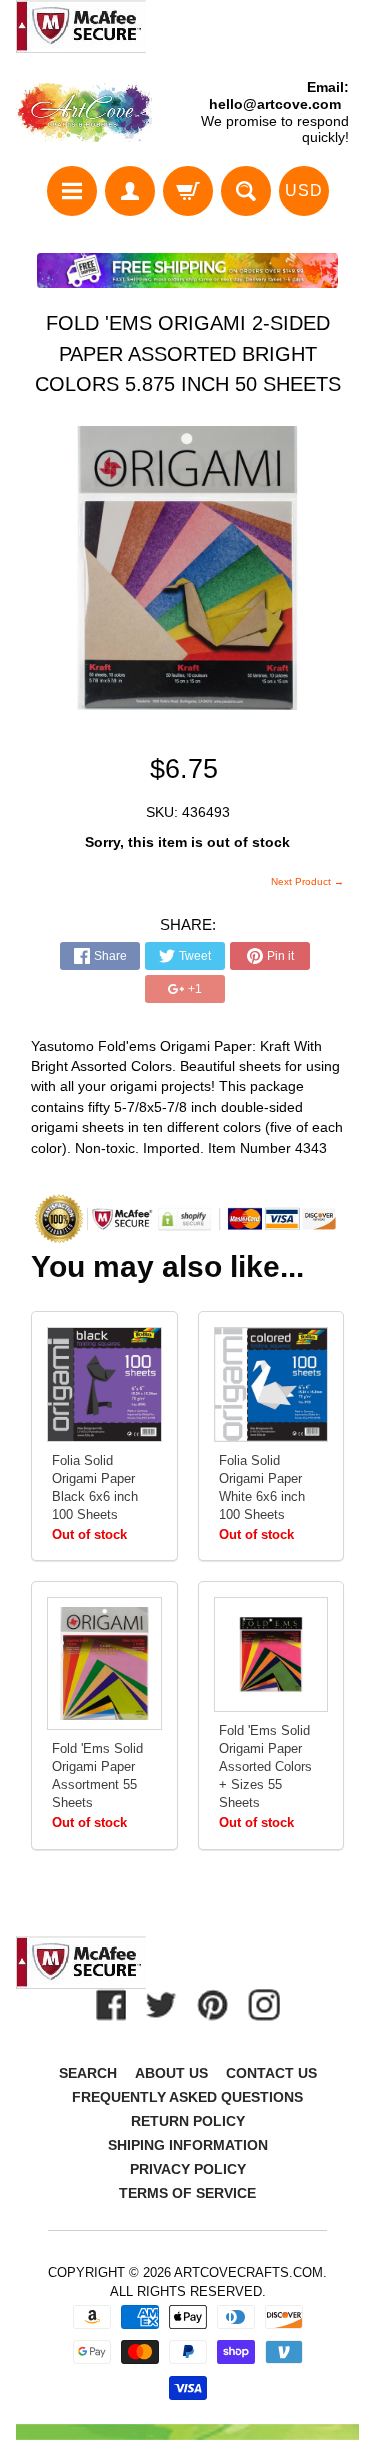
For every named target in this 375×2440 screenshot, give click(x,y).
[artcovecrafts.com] (85, 112)
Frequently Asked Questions (187, 2097)
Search (88, 2073)
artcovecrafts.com (248, 2272)
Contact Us (271, 2073)
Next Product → (307, 881)
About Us (171, 2073)
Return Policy (188, 2121)
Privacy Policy (188, 2169)
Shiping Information (188, 2145)
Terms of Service (187, 2193)
